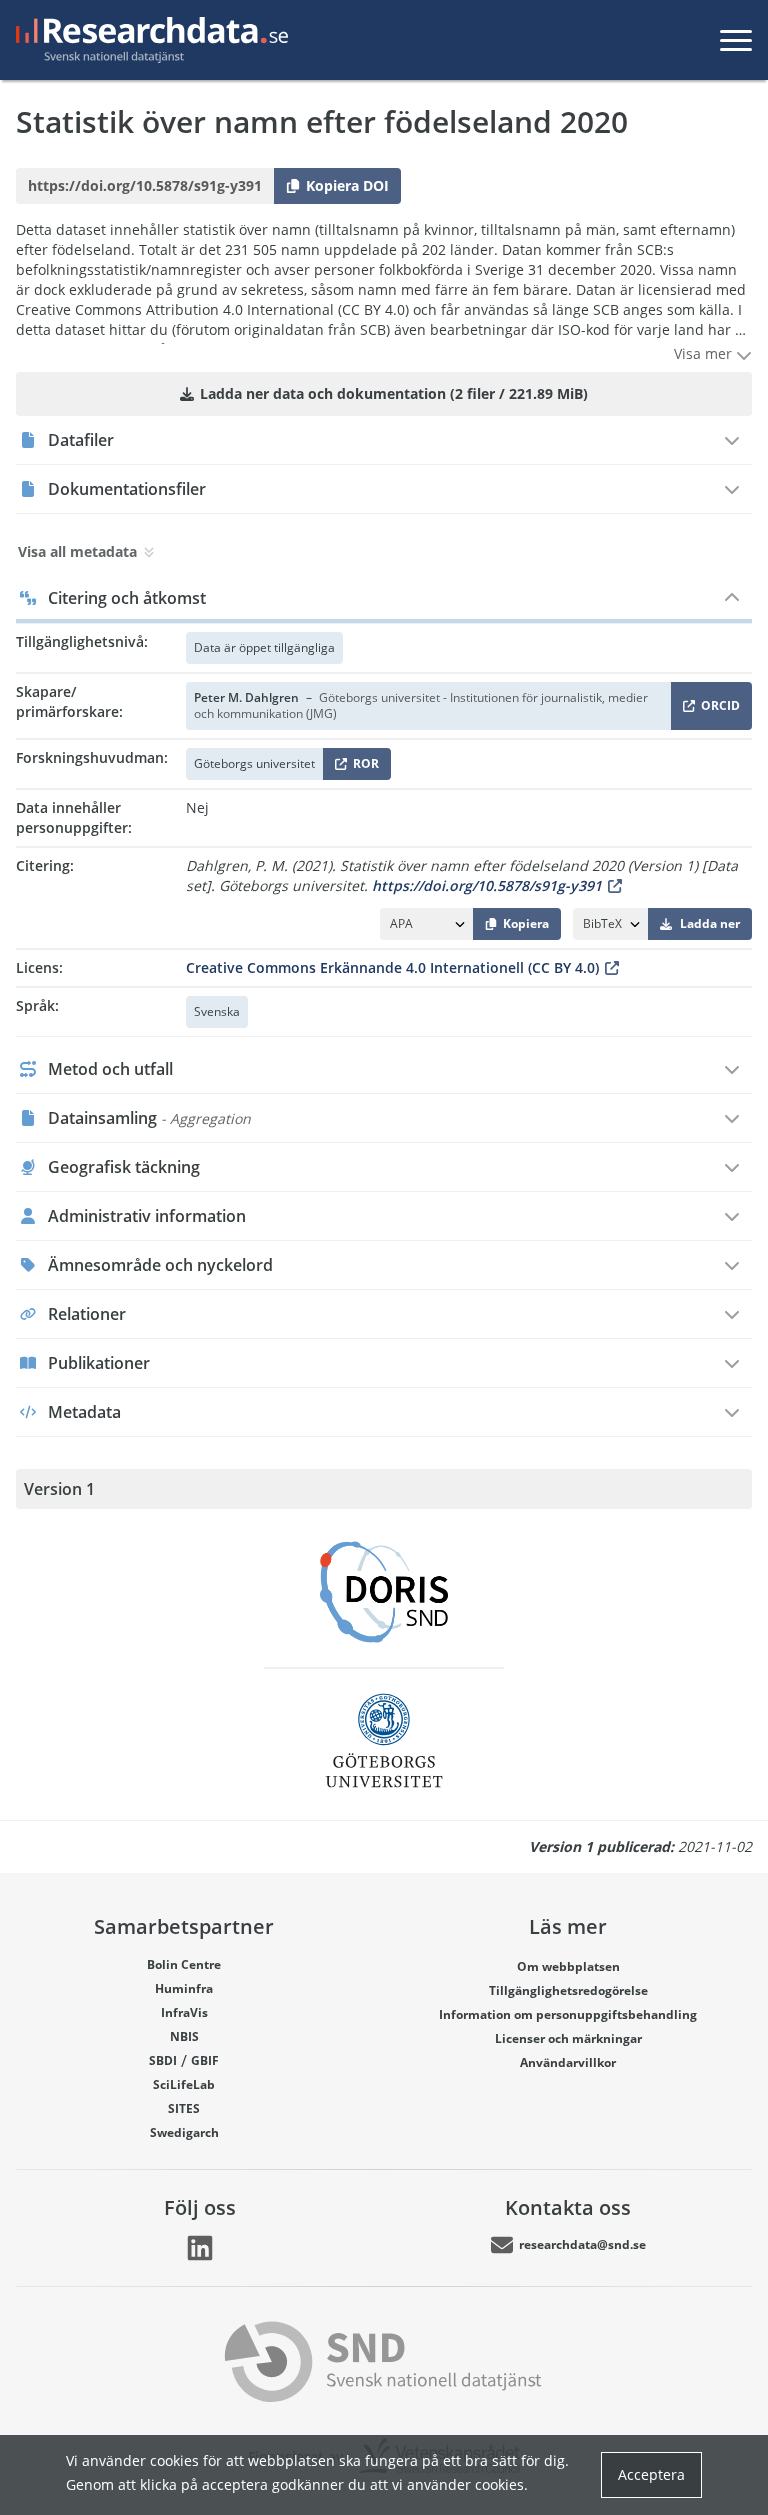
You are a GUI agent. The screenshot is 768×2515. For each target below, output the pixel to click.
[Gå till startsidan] (148, 40)
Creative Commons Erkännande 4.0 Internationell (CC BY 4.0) (392, 967)
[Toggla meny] (736, 40)
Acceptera (651, 2474)
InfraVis (184, 2012)
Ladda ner (710, 923)
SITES (184, 2108)
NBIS (184, 2036)
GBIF (205, 2060)
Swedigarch (184, 2132)
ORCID (717, 709)
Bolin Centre (184, 1964)
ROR (362, 767)
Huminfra (184, 1988)
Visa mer (705, 353)
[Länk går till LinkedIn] (200, 2248)
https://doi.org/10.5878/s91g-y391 (487, 885)
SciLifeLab (184, 2084)
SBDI (163, 2060)
